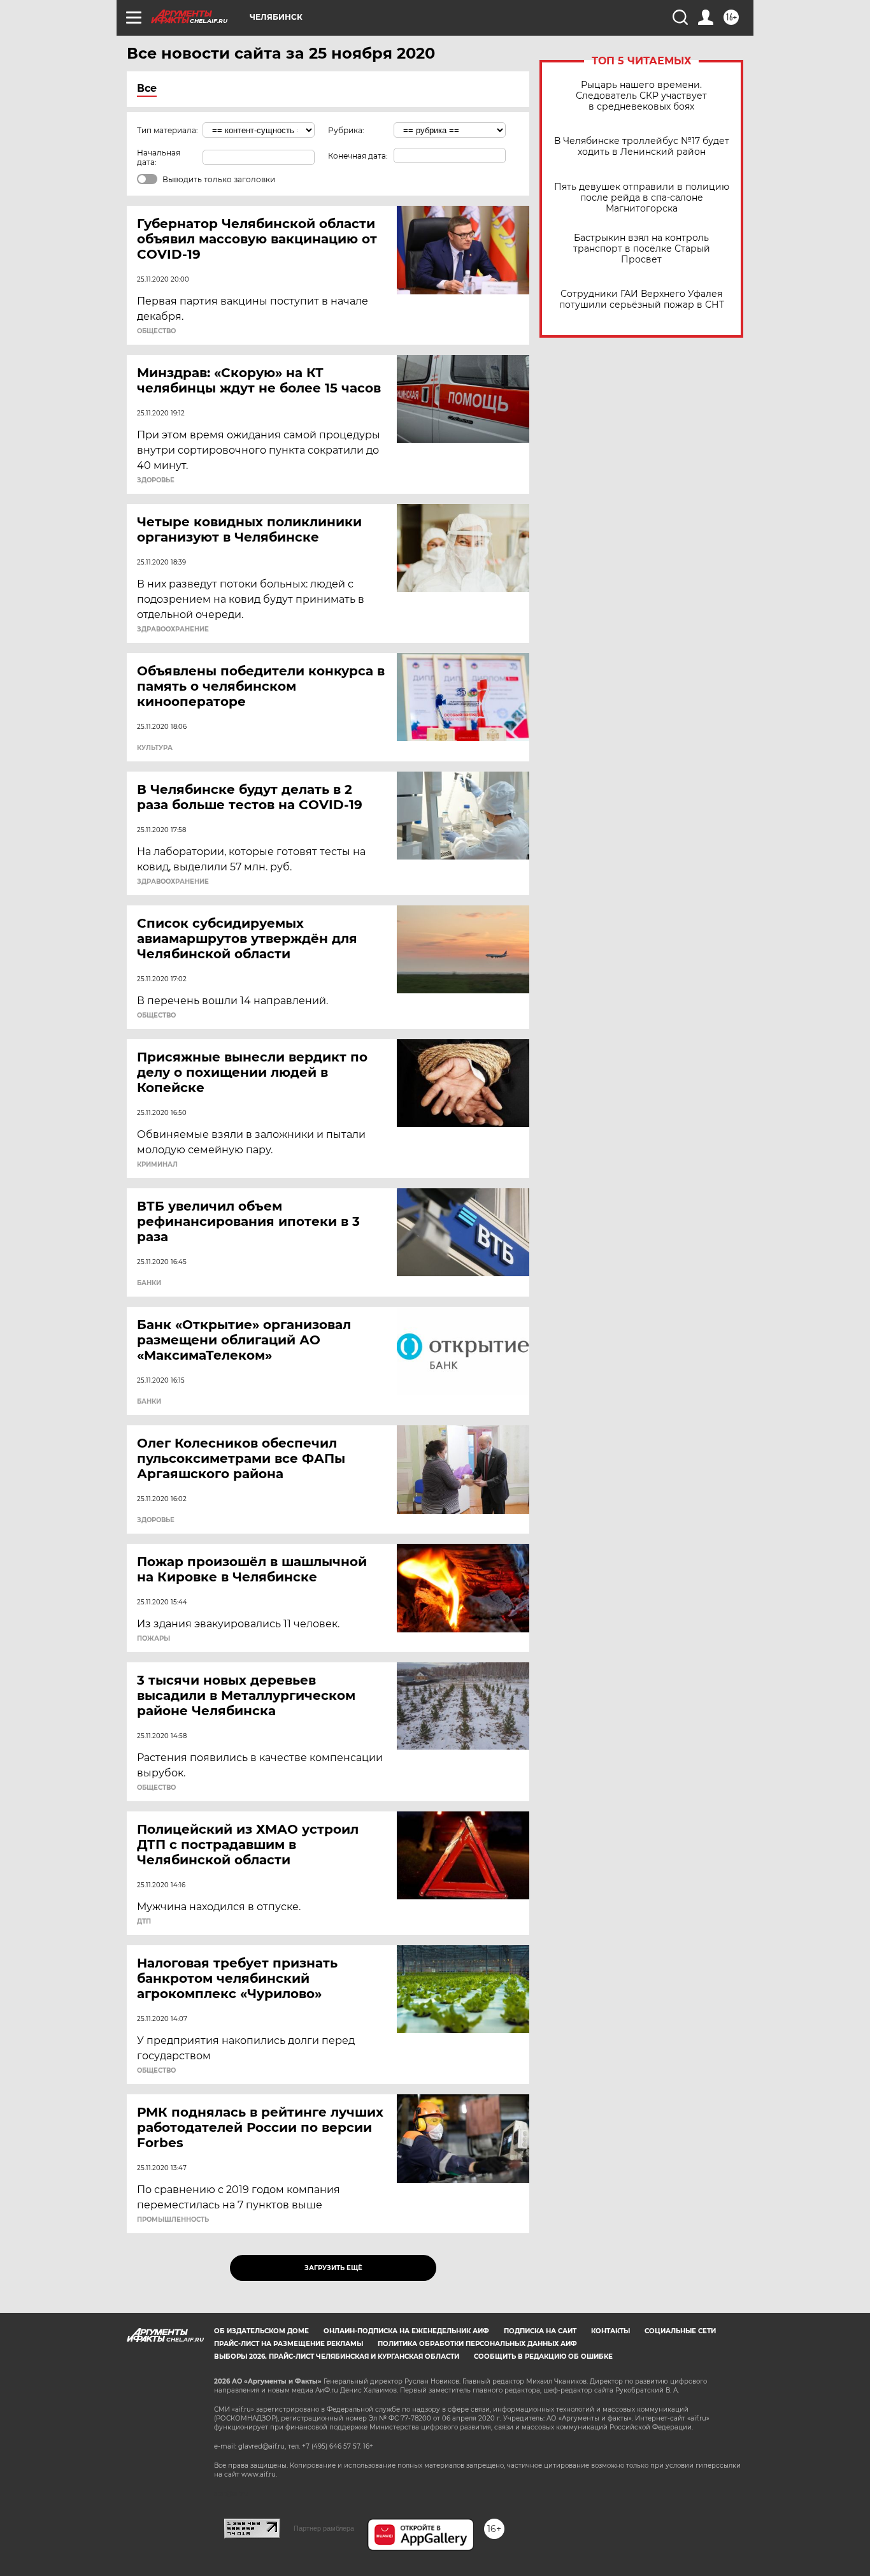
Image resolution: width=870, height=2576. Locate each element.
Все (147, 88)
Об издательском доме (261, 2331)
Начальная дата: (159, 157)
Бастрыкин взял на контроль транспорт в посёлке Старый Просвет (642, 249)
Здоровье (156, 480)
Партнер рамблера (324, 2528)
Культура (155, 748)
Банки (149, 1283)
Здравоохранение (173, 630)
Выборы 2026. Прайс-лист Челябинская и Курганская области (337, 2357)
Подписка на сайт (540, 2331)
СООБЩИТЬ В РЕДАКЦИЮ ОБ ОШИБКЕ (543, 2357)
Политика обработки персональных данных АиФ (477, 2344)
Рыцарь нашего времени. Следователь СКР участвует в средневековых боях (641, 96)
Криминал (157, 1165)
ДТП (144, 1922)
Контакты (610, 2331)
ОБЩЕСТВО (156, 331)
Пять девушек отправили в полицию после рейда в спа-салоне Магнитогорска (642, 198)
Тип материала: (168, 130)
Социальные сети (680, 2331)
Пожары (153, 1639)
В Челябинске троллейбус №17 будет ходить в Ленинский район (642, 147)
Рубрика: (346, 130)
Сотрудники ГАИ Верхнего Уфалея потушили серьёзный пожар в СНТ (642, 299)
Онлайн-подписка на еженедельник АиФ (406, 2331)
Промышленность (173, 2220)
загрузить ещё (333, 2268)
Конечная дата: (358, 156)
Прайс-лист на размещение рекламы (289, 2344)
